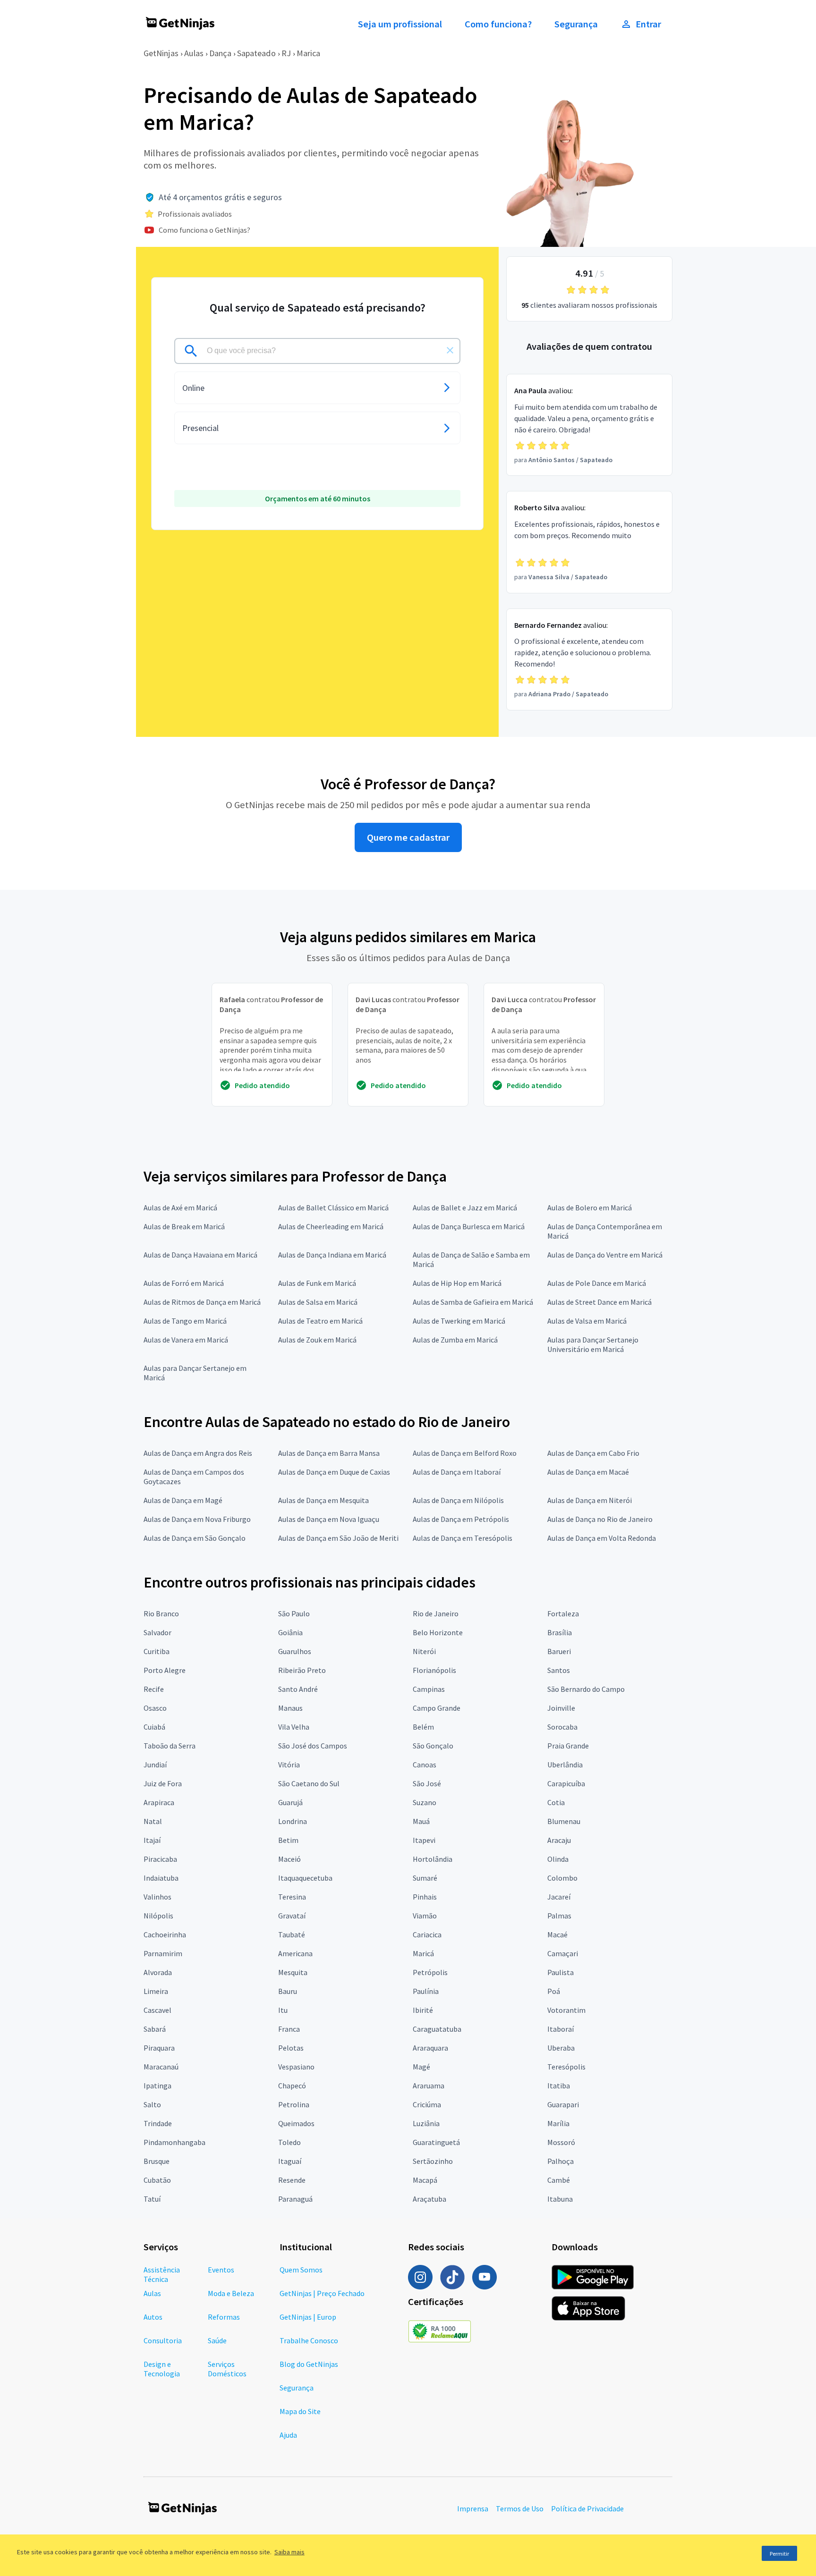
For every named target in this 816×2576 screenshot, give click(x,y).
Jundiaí (155, 1765)
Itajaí (152, 1840)
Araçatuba (429, 2199)
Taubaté (292, 1934)
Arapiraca (159, 1802)
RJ (286, 53)
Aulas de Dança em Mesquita (323, 1500)
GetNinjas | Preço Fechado (322, 2293)
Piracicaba (160, 1859)
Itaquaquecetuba (305, 1878)
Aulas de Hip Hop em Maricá (457, 1283)
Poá (554, 1991)
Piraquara (159, 2048)
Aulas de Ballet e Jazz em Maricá (465, 1208)
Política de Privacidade (587, 2508)
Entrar (648, 24)
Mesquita (293, 1972)
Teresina (292, 1897)
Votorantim (566, 2010)
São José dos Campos (313, 1746)
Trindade (158, 2123)
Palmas (559, 1916)
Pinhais (425, 1897)
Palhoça (561, 2161)
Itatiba (559, 2086)
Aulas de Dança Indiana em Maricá (332, 1255)
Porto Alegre (165, 1670)
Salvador (157, 1632)
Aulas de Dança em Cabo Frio (593, 1453)
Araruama (429, 2086)
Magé (421, 2067)
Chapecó (292, 2086)
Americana (295, 1953)
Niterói (424, 1651)
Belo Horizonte (438, 1632)
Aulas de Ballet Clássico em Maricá (333, 1208)
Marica (308, 53)
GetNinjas (161, 53)
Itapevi (424, 1840)
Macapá (425, 2180)
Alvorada (158, 1972)
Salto (152, 2104)
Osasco (155, 1708)
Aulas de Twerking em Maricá (459, 1321)
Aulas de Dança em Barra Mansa (329, 1453)
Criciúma (427, 2104)
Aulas (194, 53)
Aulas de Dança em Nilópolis (458, 1500)
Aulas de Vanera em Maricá (186, 1340)
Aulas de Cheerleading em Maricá (331, 1226)
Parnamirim (163, 1953)
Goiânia (290, 1632)
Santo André (298, 1689)
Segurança (576, 24)
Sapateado (256, 53)
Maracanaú (161, 2067)
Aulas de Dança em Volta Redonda (602, 1538)
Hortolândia (433, 1859)
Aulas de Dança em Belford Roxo (465, 1453)
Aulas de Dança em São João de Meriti (338, 1538)
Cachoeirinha (165, 1934)
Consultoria (163, 2340)
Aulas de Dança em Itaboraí (457, 1472)
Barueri (559, 1651)
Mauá (421, 1821)
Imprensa (473, 2508)
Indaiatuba (161, 1878)
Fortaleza (563, 1613)
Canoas (425, 1765)
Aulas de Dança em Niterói (590, 1500)
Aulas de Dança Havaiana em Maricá (200, 1255)
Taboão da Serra (170, 1746)
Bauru (288, 1991)
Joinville (561, 1708)
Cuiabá (154, 1727)
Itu (283, 2010)
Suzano (425, 1802)
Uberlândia (565, 1765)
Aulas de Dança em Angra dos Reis (198, 1453)
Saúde (217, 2340)
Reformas (224, 2317)
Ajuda (288, 2435)
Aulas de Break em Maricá (184, 1226)
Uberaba (561, 2048)
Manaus (290, 1708)
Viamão (425, 1916)
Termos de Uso (520, 2508)
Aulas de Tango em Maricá (185, 1321)
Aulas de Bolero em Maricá (590, 1208)
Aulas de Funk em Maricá (317, 1283)
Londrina (293, 1821)
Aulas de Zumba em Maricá (455, 1340)
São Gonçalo (433, 1746)
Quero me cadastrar (408, 837)
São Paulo (294, 1613)
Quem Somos (301, 2270)
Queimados (296, 2123)
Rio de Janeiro (436, 1613)
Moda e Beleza (231, 2293)
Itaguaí (290, 2161)
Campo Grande (437, 1708)
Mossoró (561, 2142)
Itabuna (560, 2199)
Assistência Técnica (162, 2274)
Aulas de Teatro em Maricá (320, 1321)
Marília (558, 2123)
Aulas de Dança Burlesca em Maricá (469, 1226)
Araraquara (430, 2048)
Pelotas (291, 2048)
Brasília (560, 1632)
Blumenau (564, 1821)
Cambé (559, 2180)
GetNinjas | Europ (308, 2317)
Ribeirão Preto (302, 1670)
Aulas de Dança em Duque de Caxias (334, 1472)
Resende (292, 2180)
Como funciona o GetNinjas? (204, 230)
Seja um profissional (400, 24)
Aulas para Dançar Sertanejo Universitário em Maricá (593, 1344)
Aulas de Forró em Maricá (184, 1283)
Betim (288, 1840)
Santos (559, 1670)
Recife (154, 1689)
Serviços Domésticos (227, 2369)
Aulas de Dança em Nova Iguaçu (329, 1519)
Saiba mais (289, 2552)
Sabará (155, 2029)
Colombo (562, 1878)
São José (427, 1783)
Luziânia (426, 2123)
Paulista (561, 1972)
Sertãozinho (433, 2161)
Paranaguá (295, 2199)
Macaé (557, 1934)
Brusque (157, 2161)
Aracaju (559, 1840)
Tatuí (152, 2199)
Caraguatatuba (437, 2029)
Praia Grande (568, 1746)
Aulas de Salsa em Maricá (318, 1302)
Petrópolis (430, 1972)
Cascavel (157, 2010)
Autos (153, 2317)
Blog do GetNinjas (309, 2364)
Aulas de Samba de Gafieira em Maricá (473, 1302)
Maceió (289, 1859)
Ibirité (423, 2010)
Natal (153, 1821)
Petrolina (294, 2104)
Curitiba (157, 1651)
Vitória (289, 1765)
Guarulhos (295, 1651)
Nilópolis (158, 1916)
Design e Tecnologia (162, 2369)
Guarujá (290, 1802)
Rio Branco (161, 1613)
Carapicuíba (566, 1783)
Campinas (429, 1689)
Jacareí (559, 1897)
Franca (289, 2029)
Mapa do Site (300, 2411)
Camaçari (563, 1953)
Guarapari (563, 2104)
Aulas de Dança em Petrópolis (461, 1519)
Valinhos (157, 1897)
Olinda (558, 1859)
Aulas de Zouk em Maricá (317, 1340)
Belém (423, 1727)
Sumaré (425, 1878)
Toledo (289, 2142)
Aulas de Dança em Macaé (588, 1472)
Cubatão (157, 2180)
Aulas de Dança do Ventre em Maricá (605, 1255)
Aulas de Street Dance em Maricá (599, 1302)
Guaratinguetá (436, 2142)
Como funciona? (498, 24)
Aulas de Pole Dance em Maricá (597, 1283)
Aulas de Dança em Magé (183, 1500)
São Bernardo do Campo (586, 1689)
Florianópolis (434, 1670)
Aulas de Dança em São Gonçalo (195, 1538)
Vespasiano (296, 2067)
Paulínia (426, 1991)
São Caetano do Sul (309, 1783)
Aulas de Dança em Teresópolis (463, 1538)
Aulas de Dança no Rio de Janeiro (600, 1519)
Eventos (221, 2270)
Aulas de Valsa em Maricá (587, 1321)
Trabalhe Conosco (309, 2340)
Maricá (423, 1953)
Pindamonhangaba (174, 2142)
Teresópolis (566, 2067)
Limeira (156, 1991)
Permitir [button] (779, 2554)
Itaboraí (561, 2029)
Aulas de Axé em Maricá (180, 1208)
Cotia (556, 1802)
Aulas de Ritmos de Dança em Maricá (202, 1302)
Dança (220, 53)
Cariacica (427, 1934)
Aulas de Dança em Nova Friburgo (197, 1519)
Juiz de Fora (163, 1783)
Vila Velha (294, 1727)
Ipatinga (157, 2086)
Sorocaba (562, 1727)
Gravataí (292, 1916)
